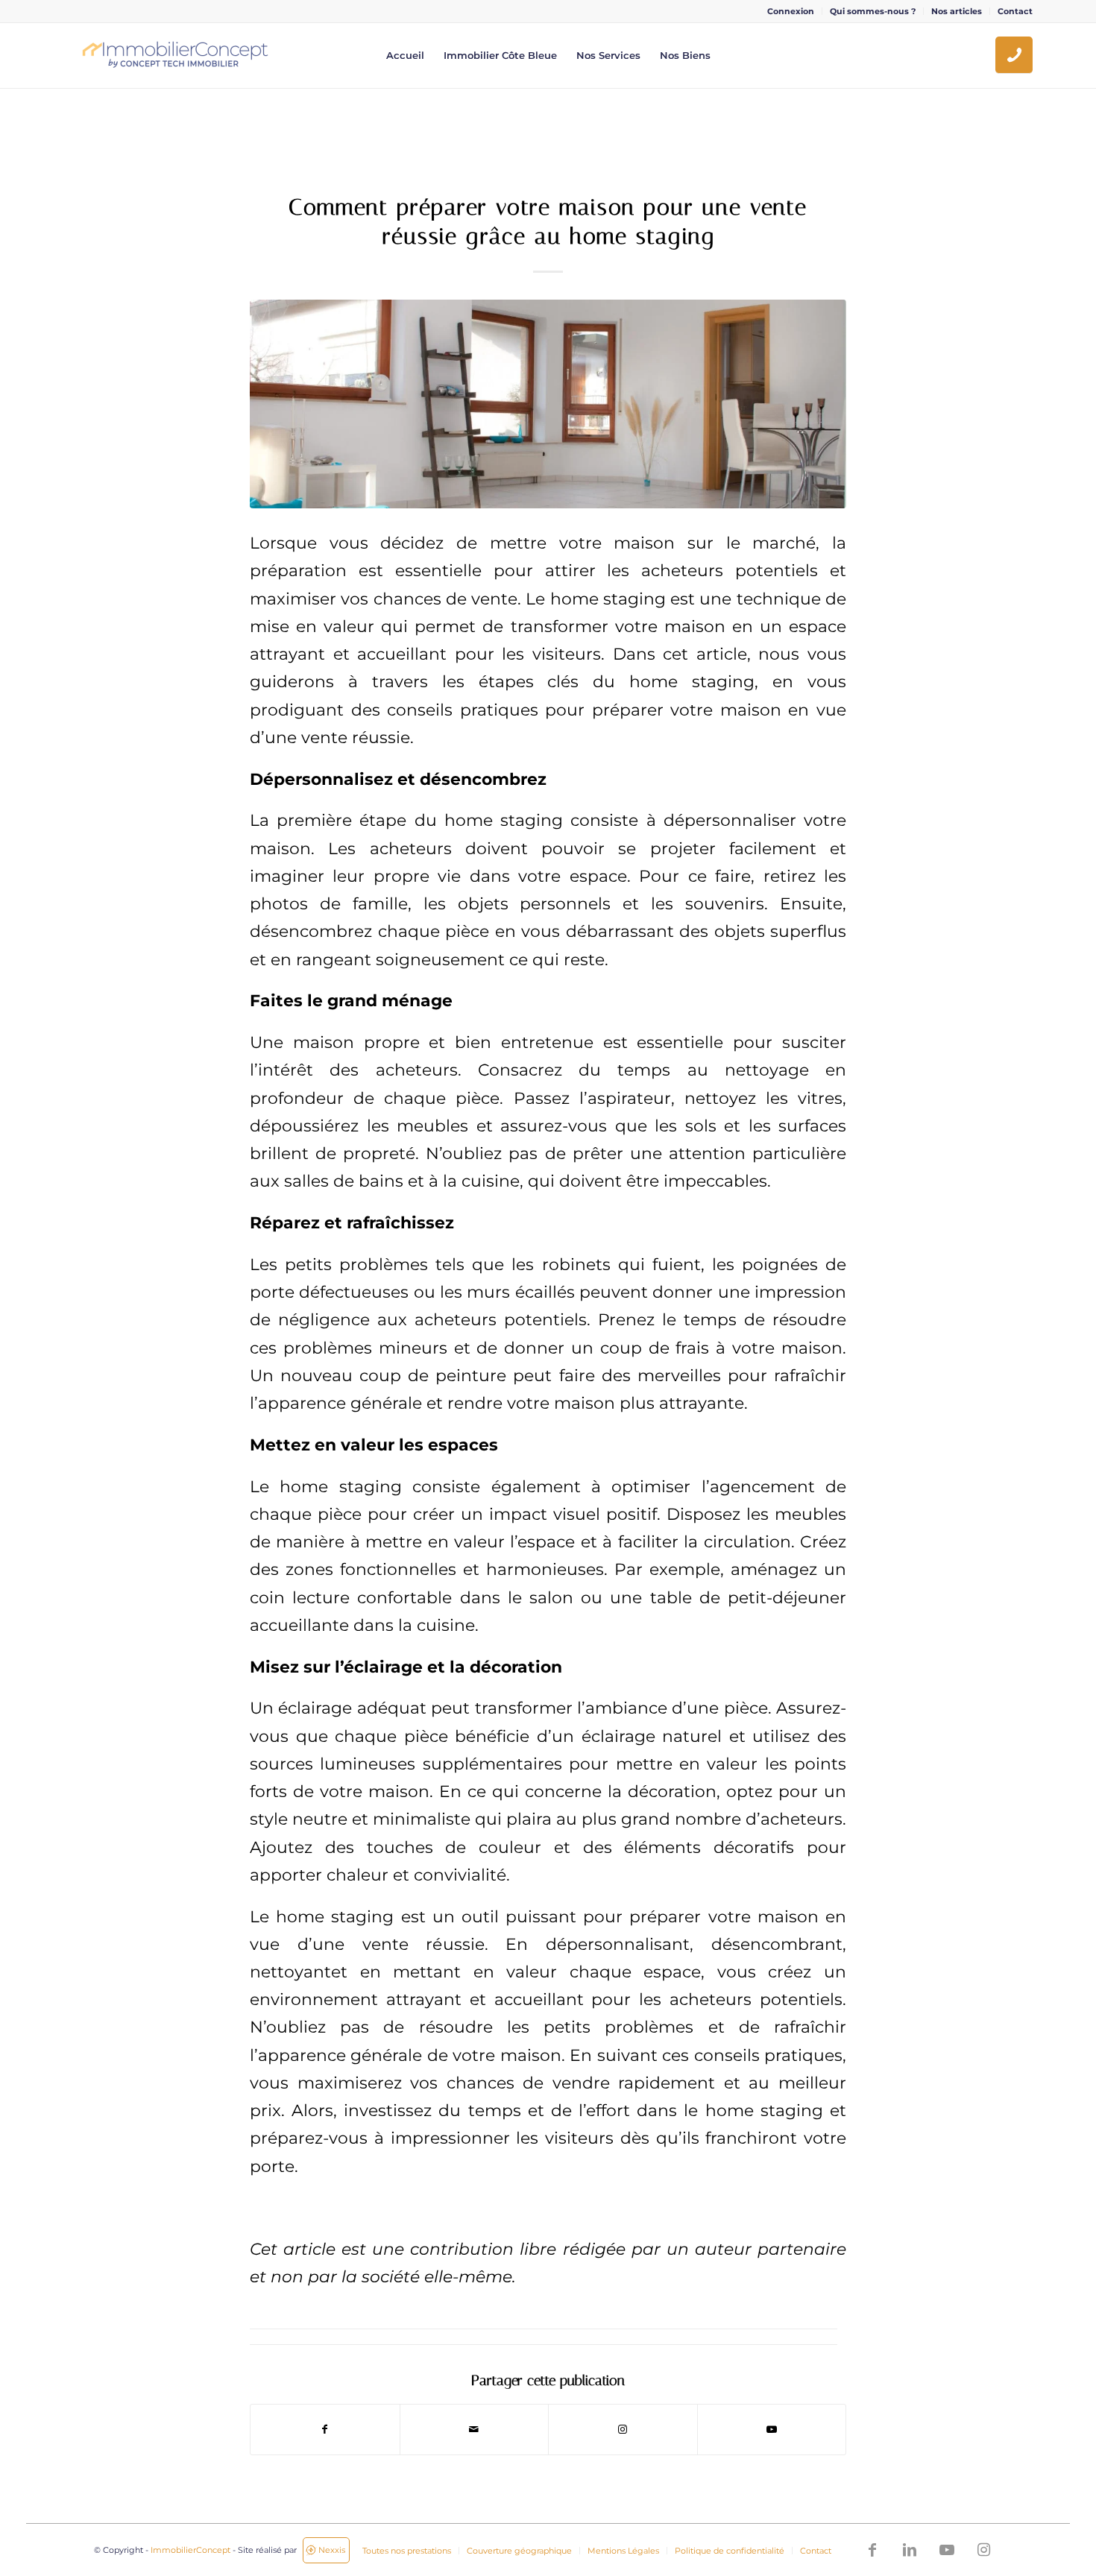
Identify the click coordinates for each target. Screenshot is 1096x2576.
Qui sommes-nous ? (873, 11)
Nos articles (957, 11)
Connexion (791, 11)
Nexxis (332, 2550)
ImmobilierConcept (190, 2550)
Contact (1015, 11)
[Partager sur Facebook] (325, 2430)
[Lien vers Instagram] (623, 2430)
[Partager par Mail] (475, 2430)
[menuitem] (791, 11)
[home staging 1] (548, 404)
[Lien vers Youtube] (772, 2430)
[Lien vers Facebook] (872, 2550)
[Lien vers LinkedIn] (910, 2550)
